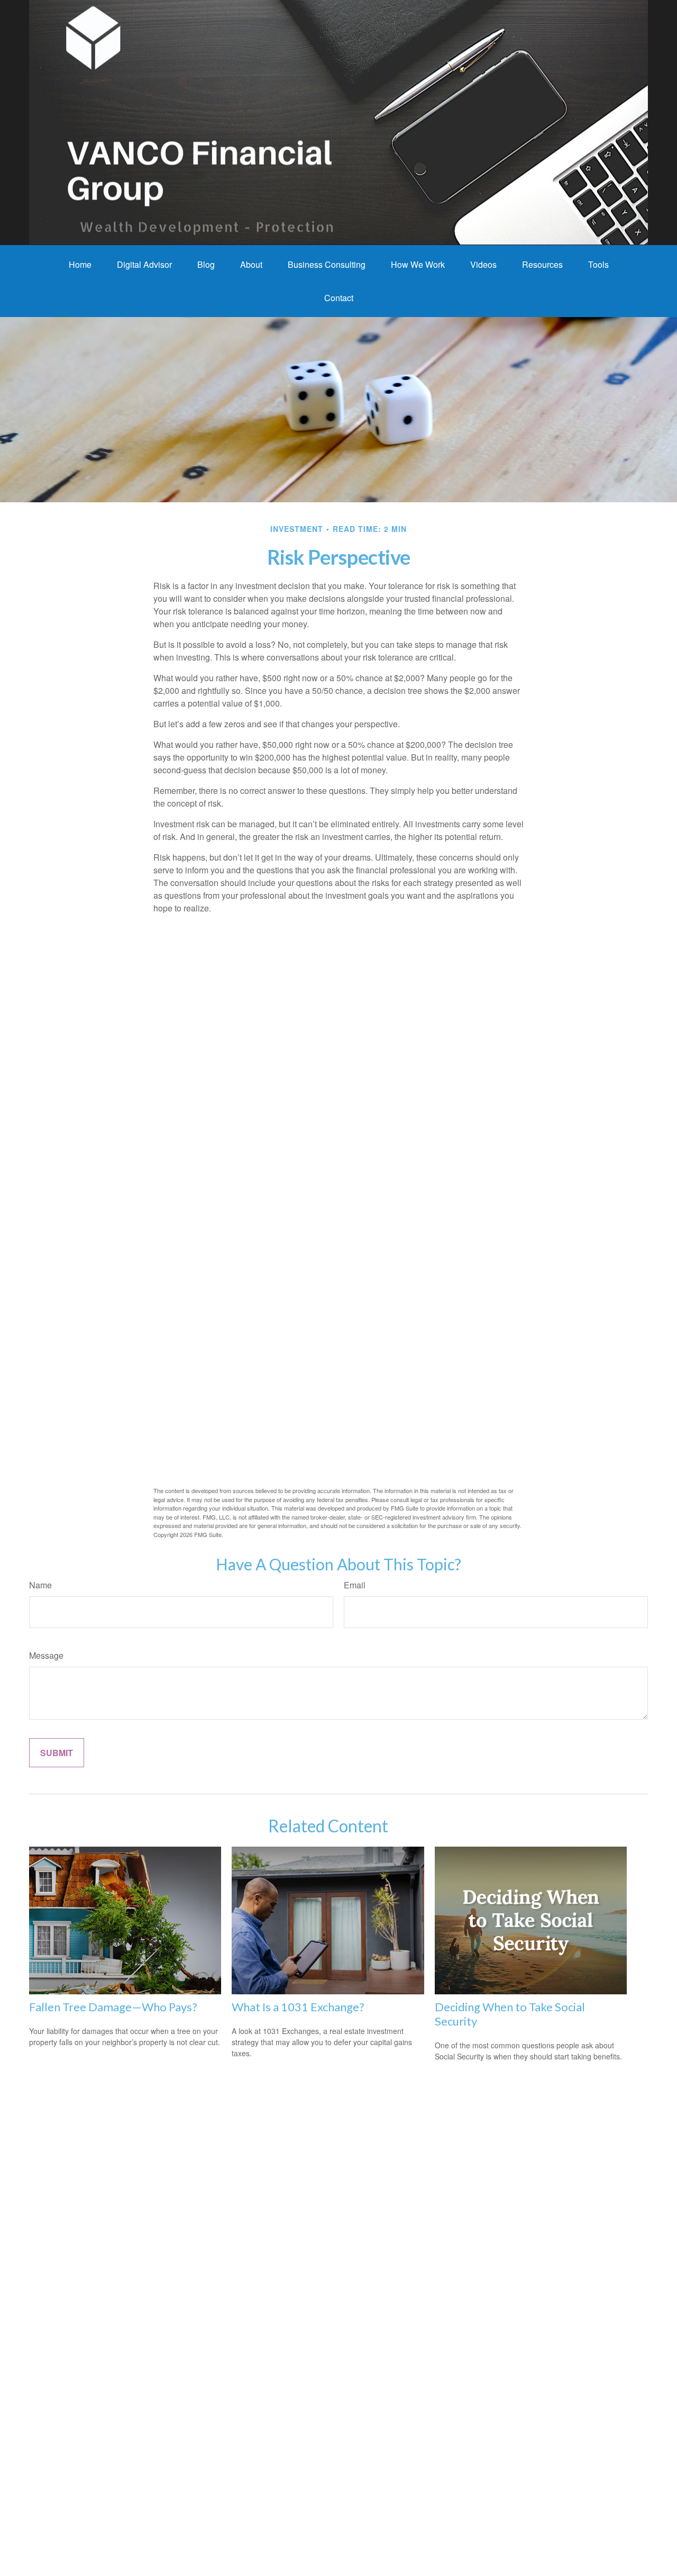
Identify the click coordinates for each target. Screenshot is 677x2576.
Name (40, 1585)
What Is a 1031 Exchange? (298, 2007)
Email (355, 1585)
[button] (80, 264)
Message (46, 1655)
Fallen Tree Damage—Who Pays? (113, 2007)
